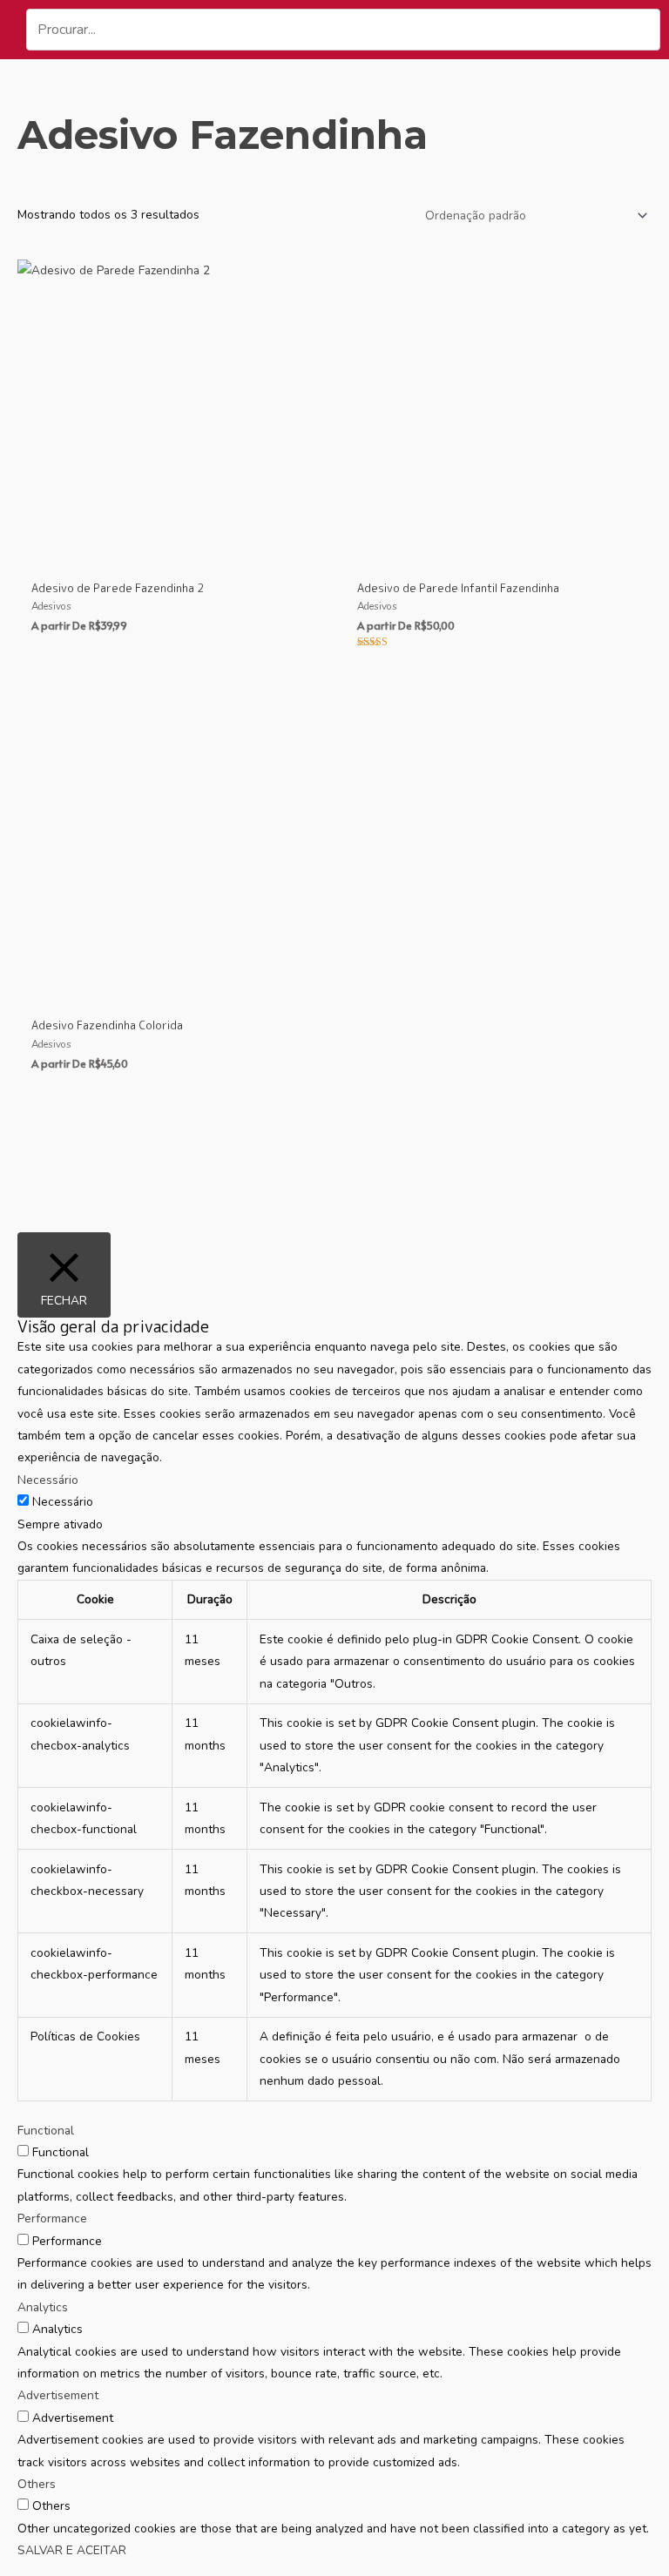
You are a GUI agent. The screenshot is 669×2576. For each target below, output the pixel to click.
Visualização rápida (172, 554)
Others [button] (37, 2484)
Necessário (63, 1502)
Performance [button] (52, 2219)
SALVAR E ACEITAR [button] (72, 2550)
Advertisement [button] (58, 2395)
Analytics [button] (43, 2307)
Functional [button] (46, 2131)
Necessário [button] (48, 1480)
